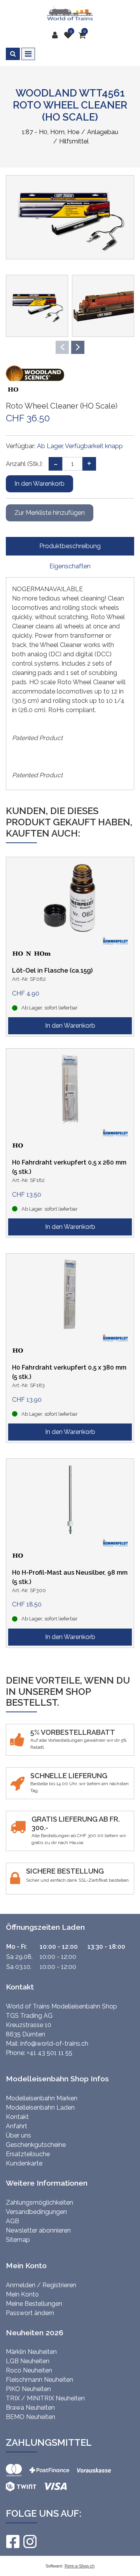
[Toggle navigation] (28, 54)
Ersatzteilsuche (28, 2154)
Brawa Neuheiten (30, 2408)
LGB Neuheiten (28, 2361)
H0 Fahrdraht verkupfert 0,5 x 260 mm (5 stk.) (69, 1167)
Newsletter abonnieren (38, 2230)
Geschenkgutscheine (36, 2145)
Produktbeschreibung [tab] (70, 546)
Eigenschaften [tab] (70, 566)
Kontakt (17, 2117)
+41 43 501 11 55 (50, 2053)
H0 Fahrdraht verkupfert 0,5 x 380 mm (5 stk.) (69, 1372)
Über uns (18, 2135)
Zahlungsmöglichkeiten (39, 2202)
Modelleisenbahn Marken (42, 2098)
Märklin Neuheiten (31, 2352)
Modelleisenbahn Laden (40, 2108)
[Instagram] (30, 2541)
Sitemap (18, 2240)
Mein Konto (22, 2294)
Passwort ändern (30, 2313)
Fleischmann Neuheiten (39, 2380)
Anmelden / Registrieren (41, 2285)
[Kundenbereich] (57, 35)
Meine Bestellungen (34, 2304)
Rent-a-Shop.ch (80, 2566)
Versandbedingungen (36, 2212)
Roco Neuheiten (29, 2370)
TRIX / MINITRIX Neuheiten (45, 2398)
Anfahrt (17, 2126)
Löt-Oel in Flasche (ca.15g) (52, 971)
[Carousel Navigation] (70, 347)
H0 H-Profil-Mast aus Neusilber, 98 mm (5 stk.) (70, 1577)
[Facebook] (12, 2541)
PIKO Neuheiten (28, 2389)
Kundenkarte (24, 2163)
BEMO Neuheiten (31, 2417)
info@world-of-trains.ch (54, 2044)
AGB (12, 2221)
